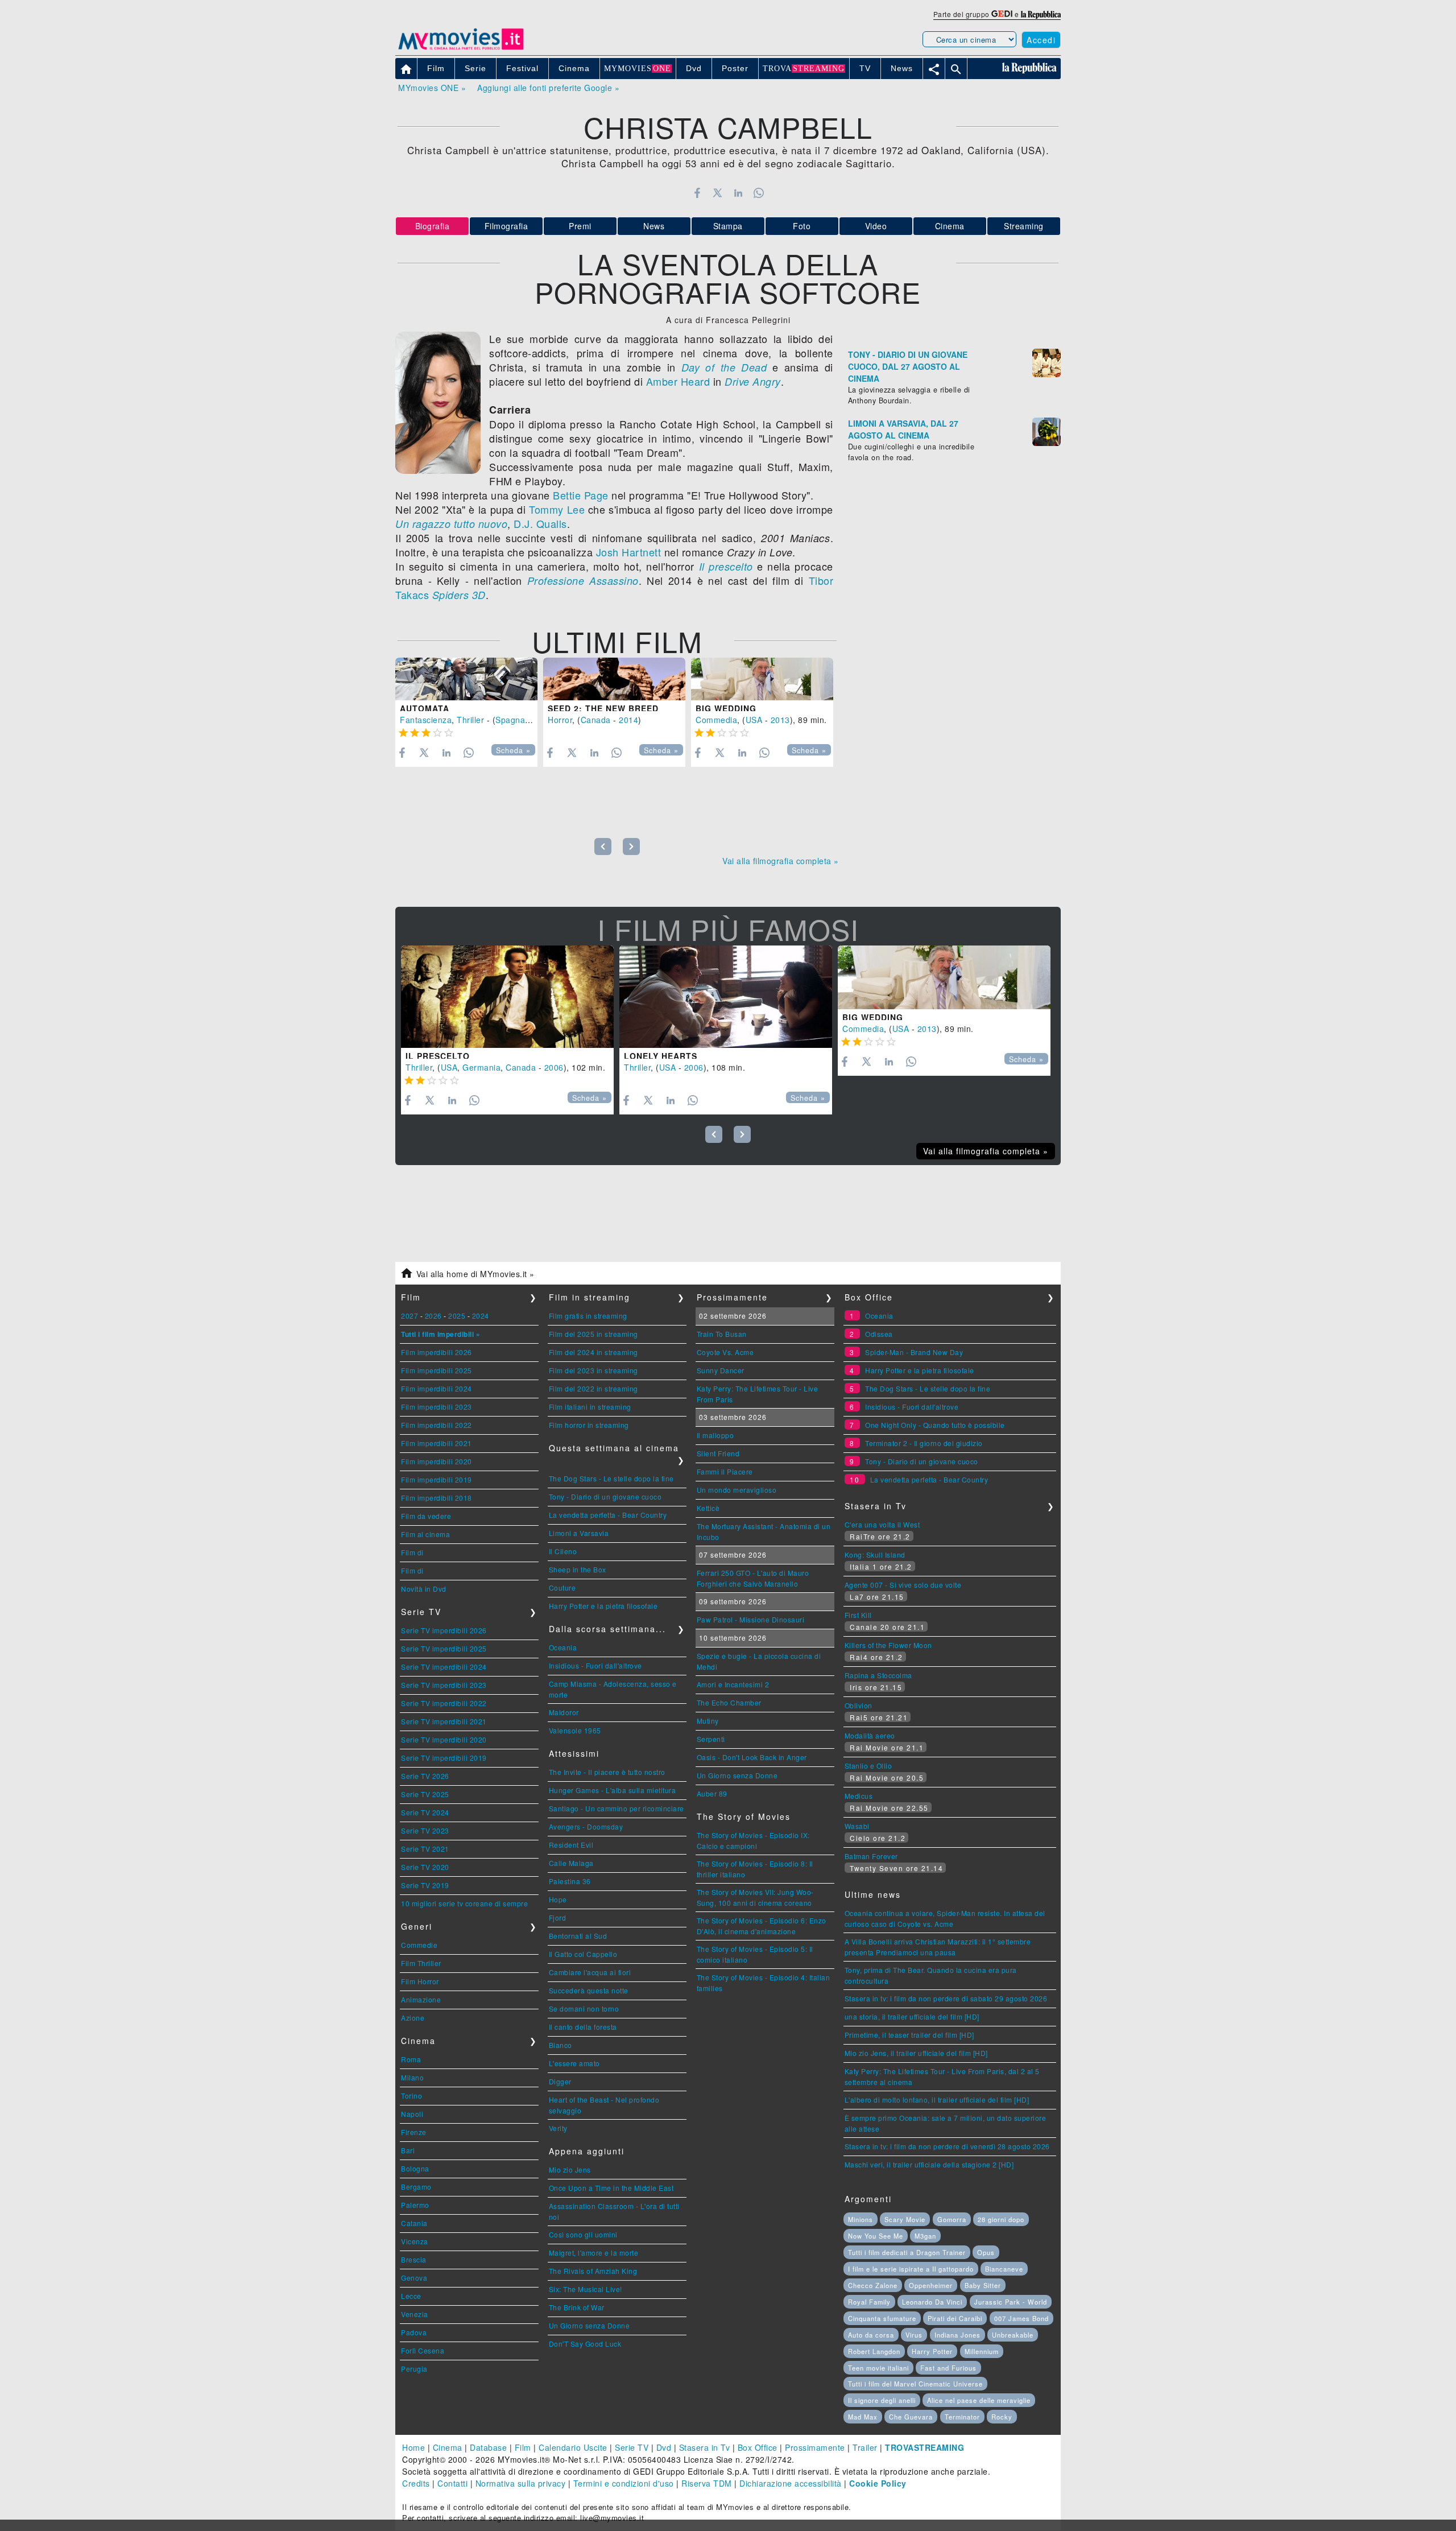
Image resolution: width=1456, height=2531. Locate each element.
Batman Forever (871, 1856)
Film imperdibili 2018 (437, 1498)
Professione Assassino (583, 581)
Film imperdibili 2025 (437, 1370)
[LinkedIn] (738, 193)
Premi (580, 226)
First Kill (858, 1615)
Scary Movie (905, 2219)
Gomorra (952, 2219)
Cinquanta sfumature (882, 2318)
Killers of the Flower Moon (888, 1645)
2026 (433, 1316)
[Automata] (466, 679)
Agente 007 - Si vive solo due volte (903, 1585)
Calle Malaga (571, 1863)
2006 (554, 1067)
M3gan (925, 2236)
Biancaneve (1004, 2269)
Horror (560, 720)
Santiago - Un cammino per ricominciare (617, 1808)
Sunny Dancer (721, 1370)
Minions (861, 2219)
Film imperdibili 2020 (437, 1461)
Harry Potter (932, 2351)
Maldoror (564, 1712)
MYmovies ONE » (432, 88)
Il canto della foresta (583, 2027)
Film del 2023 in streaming (593, 1370)
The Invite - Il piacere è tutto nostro (607, 1772)
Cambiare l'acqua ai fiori (590, 1972)
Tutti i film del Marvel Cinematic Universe (915, 2384)
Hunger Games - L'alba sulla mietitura (613, 1790)
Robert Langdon (874, 2351)
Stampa (728, 226)
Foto (802, 226)
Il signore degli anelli (882, 2400)
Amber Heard (678, 381)
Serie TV (632, 2447)
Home (413, 2447)
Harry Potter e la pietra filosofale (603, 1606)
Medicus (859, 1796)
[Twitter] (717, 193)
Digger (560, 2081)
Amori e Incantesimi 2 (733, 1684)
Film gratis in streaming (588, 1316)
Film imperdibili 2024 (437, 1388)
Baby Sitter (983, 2285)
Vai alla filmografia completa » (781, 861)
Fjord (558, 1917)
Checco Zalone (873, 2285)
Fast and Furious (948, 2368)
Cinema (950, 226)
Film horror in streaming (589, 1425)
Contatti (452, 2483)
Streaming (1024, 226)
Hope (558, 1899)
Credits (416, 2483)
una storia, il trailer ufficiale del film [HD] (912, 2016)
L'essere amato (574, 2063)
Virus (914, 2335)
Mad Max (863, 2417)
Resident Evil (571, 1845)
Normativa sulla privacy (521, 2483)
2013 (780, 720)
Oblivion (859, 1705)
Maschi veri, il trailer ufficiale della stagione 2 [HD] (929, 2164)
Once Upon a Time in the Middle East (611, 2188)
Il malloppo (715, 1435)
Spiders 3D (459, 595)
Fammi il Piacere (725, 1471)
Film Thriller (421, 1963)
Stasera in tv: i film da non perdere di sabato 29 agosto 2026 (946, 1998)
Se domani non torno (584, 2008)
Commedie (419, 1945)
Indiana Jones (957, 2335)
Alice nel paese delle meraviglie (979, 2400)
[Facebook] (697, 193)
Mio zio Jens (570, 2169)
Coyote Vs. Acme (725, 1352)
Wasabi (857, 1826)
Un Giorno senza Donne (590, 2325)
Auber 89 (712, 1793)
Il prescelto (726, 566)
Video (876, 226)
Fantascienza (426, 720)
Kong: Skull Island (875, 1554)
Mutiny (708, 1721)
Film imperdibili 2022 (437, 1425)
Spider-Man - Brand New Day (914, 1352)
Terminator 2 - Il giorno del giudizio (924, 1443)
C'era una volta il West (882, 1524)
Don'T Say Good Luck (585, 2344)
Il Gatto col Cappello (583, 1954)
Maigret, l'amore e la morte (594, 2253)
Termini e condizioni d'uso (624, 2483)
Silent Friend (718, 1453)
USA (754, 720)
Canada (596, 720)
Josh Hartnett (629, 552)
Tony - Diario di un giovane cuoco (605, 1496)
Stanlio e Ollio (868, 1766)
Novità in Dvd (424, 1589)
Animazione (421, 1999)
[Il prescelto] (507, 997)
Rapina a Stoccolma (878, 1675)
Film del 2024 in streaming (593, 1352)
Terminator (962, 2417)
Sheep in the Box (578, 1569)
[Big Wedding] (762, 679)
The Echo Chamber (729, 1702)
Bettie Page (581, 495)
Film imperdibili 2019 (437, 1479)
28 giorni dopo (1001, 2219)
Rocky (1002, 2417)
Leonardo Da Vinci (932, 2302)
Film (523, 2447)
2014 (628, 720)
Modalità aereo (870, 1735)
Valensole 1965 (575, 1730)
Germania (481, 1067)
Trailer (865, 2447)
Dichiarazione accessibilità (791, 2483)
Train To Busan (722, 1334)
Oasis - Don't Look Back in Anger (752, 1757)
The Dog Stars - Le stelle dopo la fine (611, 1478)
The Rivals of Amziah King (593, 2271)
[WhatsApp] (759, 193)
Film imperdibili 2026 (437, 1352)
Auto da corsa (871, 2335)
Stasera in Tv (705, 2447)
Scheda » (513, 750)
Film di (412, 1552)
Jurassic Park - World (1011, 2302)
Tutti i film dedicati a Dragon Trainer (907, 2252)
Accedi (1041, 40)
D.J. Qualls (540, 523)
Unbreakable (1013, 2335)
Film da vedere (426, 1516)
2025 (457, 1316)
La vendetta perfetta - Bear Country (608, 1515)
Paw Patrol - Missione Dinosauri (751, 1619)
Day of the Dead (724, 367)
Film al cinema (425, 1534)
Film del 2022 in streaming (593, 1388)
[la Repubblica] (1041, 14)
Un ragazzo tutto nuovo (451, 524)
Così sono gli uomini (583, 2234)
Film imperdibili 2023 (437, 1407)
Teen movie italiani (878, 2368)
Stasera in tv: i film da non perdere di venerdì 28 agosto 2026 (947, 2146)
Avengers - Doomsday (586, 1826)
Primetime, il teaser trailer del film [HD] (909, 2035)
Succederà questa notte (589, 1990)
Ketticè (708, 1508)
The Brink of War (577, 2307)
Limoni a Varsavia (579, 1533)
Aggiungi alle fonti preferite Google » (548, 88)
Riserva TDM (707, 2483)
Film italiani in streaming (590, 1407)
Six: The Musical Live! (586, 2289)
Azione (413, 2018)
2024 (481, 1316)
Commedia (716, 720)
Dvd (664, 2447)
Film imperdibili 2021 (437, 1443)
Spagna (510, 720)
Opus (986, 2252)
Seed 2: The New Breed (603, 708)
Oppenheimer (931, 2285)
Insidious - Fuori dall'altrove (595, 1665)
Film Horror (420, 1981)
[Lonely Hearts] (726, 997)
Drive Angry (753, 381)
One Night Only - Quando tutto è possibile (935, 1425)
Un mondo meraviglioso (737, 1490)
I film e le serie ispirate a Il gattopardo (911, 2269)
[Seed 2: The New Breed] (614, 679)
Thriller (470, 720)
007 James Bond (1021, 2318)
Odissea (879, 1334)
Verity (558, 2128)
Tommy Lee (557, 509)
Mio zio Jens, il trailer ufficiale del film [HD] (916, 2053)
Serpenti (711, 1739)
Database (488, 2447)
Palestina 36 (570, 1881)
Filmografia (506, 226)
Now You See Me (876, 2236)
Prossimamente (815, 2447)
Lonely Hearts (661, 1056)
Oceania (563, 1647)
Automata (425, 708)
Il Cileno (563, 1551)
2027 (409, 1316)
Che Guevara (911, 2417)
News (654, 226)
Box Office (758, 2447)
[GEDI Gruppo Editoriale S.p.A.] (1002, 14)
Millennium (982, 2351)
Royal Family (869, 2302)
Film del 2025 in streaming (593, 1334)
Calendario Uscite (573, 2447)
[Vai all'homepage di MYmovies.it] (461, 49)
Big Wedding (726, 708)
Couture (562, 1587)
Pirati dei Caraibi (955, 2318)
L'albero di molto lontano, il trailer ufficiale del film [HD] (937, 2099)
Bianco (561, 2045)
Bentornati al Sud (578, 1936)
